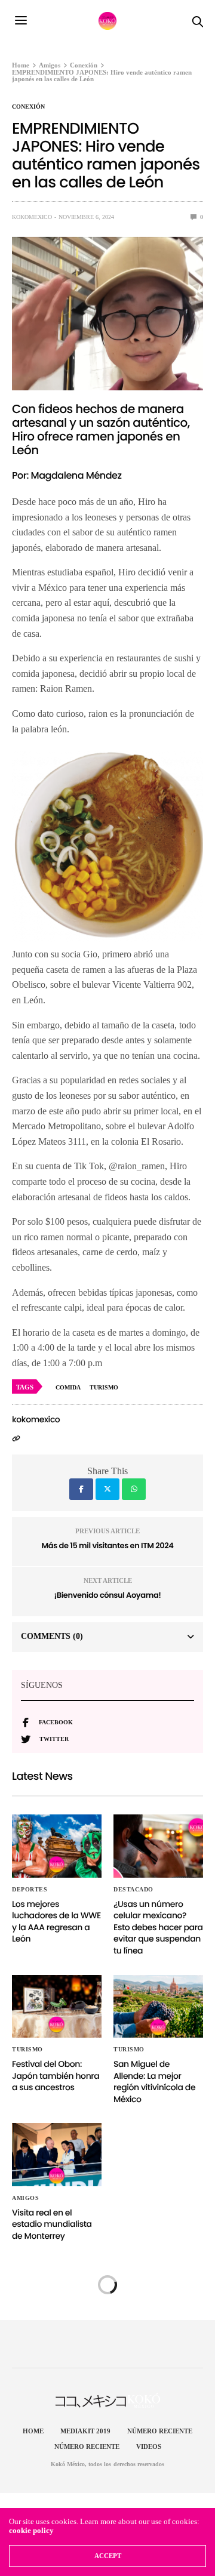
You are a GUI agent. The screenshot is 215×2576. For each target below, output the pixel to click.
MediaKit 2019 (85, 2431)
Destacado (133, 1890)
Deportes (30, 1890)
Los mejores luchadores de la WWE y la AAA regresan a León (56, 1922)
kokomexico (32, 217)
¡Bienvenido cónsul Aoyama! (108, 1595)
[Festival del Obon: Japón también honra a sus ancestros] (57, 2006)
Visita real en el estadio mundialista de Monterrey (52, 2224)
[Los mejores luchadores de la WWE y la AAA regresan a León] (57, 1846)
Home (33, 2431)
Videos (149, 2446)
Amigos (25, 2198)
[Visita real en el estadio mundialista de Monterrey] (57, 2154)
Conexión (28, 107)
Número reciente (160, 2431)
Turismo (27, 2050)
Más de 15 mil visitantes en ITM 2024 (108, 1546)
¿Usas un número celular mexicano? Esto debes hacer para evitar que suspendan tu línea (158, 1927)
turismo (104, 1387)
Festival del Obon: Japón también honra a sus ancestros (56, 2076)
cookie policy (31, 2530)
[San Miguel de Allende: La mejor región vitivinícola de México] (158, 2006)
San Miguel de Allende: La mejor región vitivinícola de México (154, 2082)
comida (68, 1387)
